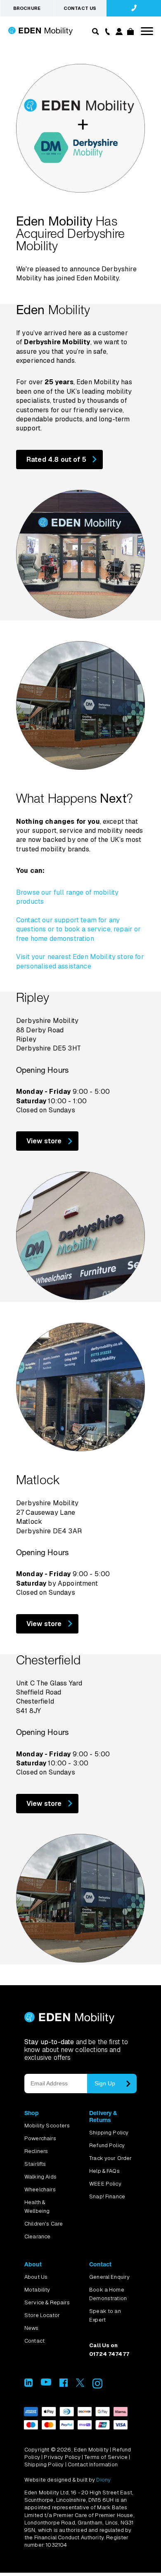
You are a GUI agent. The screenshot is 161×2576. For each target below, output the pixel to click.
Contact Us (80, 8)
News (32, 2328)
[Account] (118, 33)
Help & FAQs (104, 2171)
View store (44, 1141)
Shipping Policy (109, 2133)
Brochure (27, 8)
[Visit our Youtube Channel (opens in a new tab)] (46, 2383)
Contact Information (93, 2464)
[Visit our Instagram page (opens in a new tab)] (97, 2386)
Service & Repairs (47, 2302)
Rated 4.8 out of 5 (56, 459)
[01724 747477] (134, 8)
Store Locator (42, 2315)
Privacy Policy (62, 2457)
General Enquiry (109, 2277)
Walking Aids (40, 2177)
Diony (103, 2480)
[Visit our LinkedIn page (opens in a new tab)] (28, 2384)
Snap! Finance (107, 2196)
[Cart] (130, 33)
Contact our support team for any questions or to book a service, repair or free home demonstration (79, 929)
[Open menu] (147, 31)
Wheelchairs (40, 2189)
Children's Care (44, 2224)
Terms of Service (106, 2457)
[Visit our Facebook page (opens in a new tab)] (64, 2384)
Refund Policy (107, 2145)
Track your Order (111, 2158)
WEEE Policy (105, 2184)
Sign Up (105, 2083)
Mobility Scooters (47, 2126)
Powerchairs (40, 2138)
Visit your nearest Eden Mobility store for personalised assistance (80, 961)
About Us (36, 2277)
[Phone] (106, 31)
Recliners (36, 2151)
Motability (37, 2290)
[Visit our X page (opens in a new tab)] (80, 2384)
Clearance (37, 2236)
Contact (34, 2341)
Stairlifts (35, 2164)
